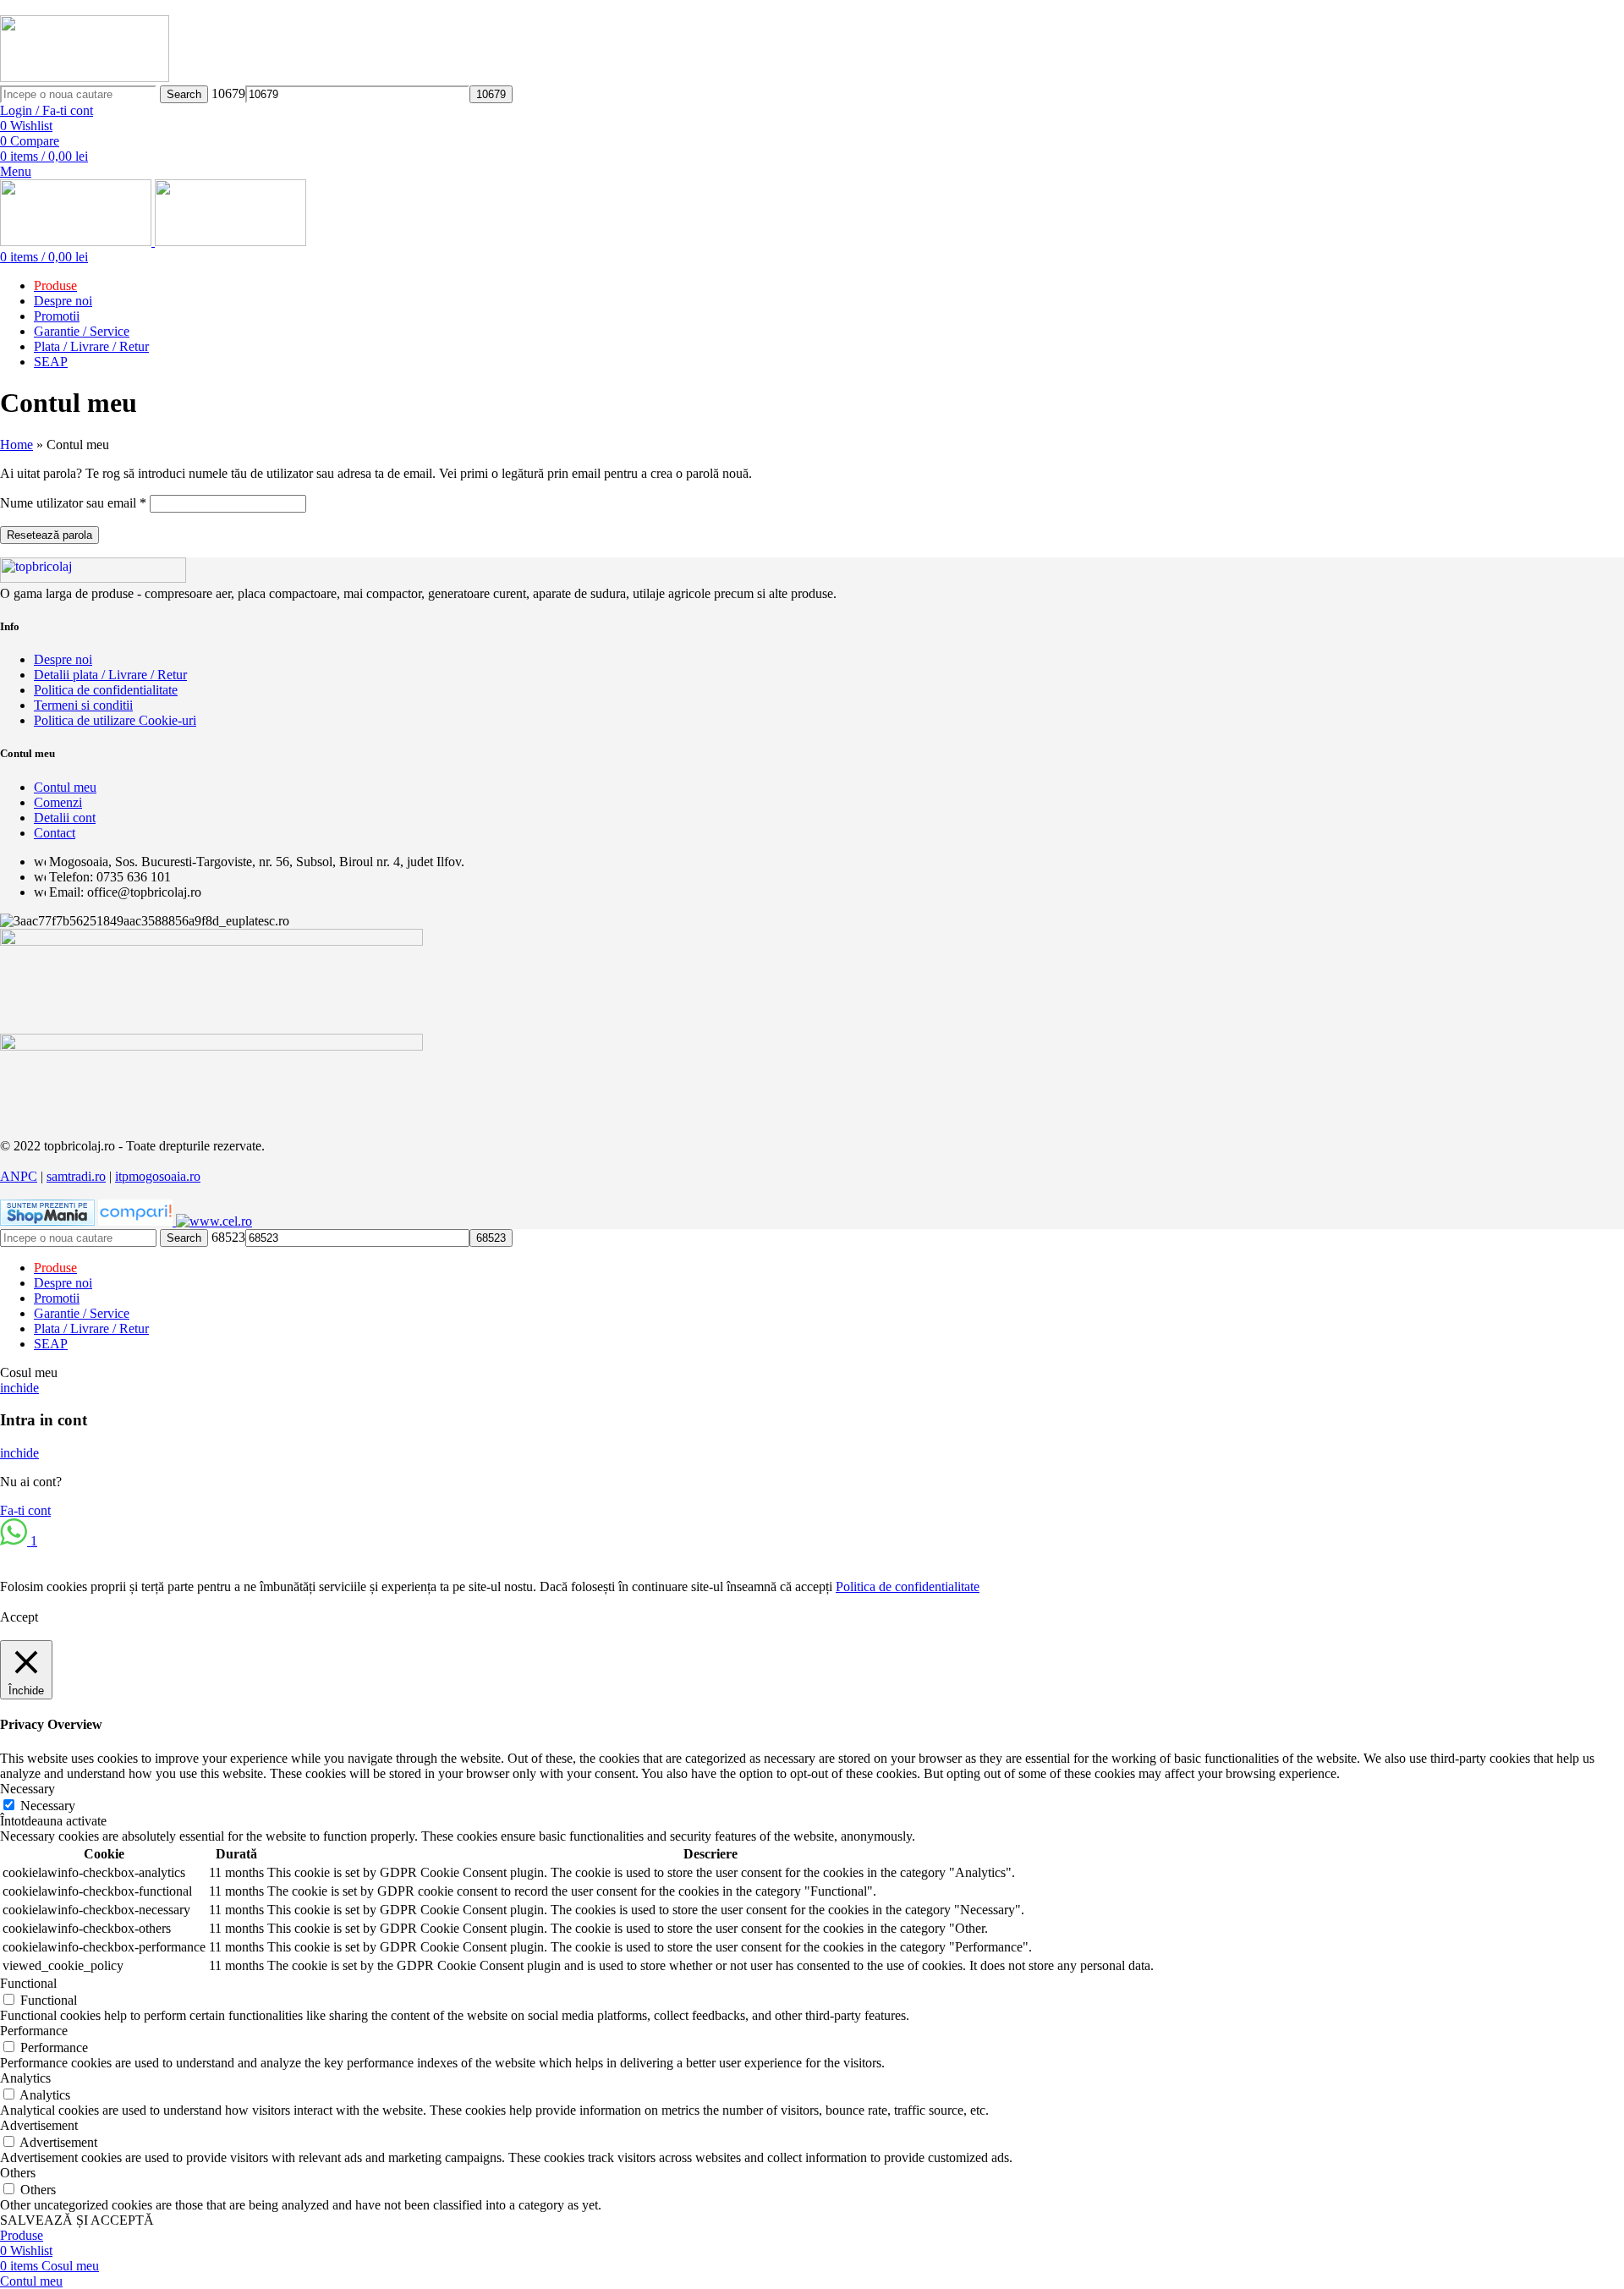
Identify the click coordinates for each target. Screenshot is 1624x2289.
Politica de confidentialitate (106, 690)
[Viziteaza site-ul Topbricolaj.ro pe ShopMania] (47, 1221)
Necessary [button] (27, 1789)
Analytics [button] (25, 2078)
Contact (55, 833)
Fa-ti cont (25, 1510)
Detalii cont (65, 818)
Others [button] (18, 2173)
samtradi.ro (76, 1176)
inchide (19, 1388)
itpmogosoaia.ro (158, 1176)
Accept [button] (19, 1617)
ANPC (19, 1176)
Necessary (48, 1806)
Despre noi (63, 659)
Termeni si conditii (83, 705)
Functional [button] (28, 1983)
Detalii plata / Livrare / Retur (110, 675)
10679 (228, 93)
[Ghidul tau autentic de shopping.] (137, 1221)
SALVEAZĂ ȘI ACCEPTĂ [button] (77, 2220)
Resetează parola (49, 535)
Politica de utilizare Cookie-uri (115, 720)
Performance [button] (34, 2031)
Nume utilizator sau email (73, 503)
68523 (228, 1237)
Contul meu (65, 787)
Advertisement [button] (39, 2125)
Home (16, 445)
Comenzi (58, 802)
